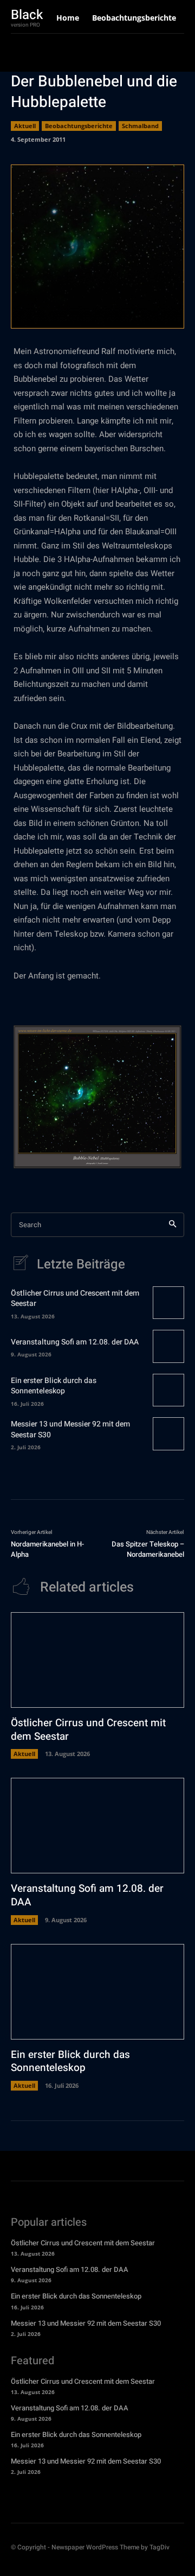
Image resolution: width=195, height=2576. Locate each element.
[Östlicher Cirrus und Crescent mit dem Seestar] (168, 1303)
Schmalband (140, 126)
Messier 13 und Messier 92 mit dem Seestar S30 (70, 1429)
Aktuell (25, 126)
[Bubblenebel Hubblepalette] (97, 1097)
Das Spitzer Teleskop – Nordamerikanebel (148, 1549)
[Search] (173, 1225)
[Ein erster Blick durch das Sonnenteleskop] (168, 1390)
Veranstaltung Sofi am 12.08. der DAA (75, 1342)
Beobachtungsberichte (79, 126)
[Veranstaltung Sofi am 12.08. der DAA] (168, 1346)
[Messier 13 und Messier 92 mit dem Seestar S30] (168, 1434)
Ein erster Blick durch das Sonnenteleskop (54, 1386)
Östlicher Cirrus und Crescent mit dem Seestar (75, 1299)
